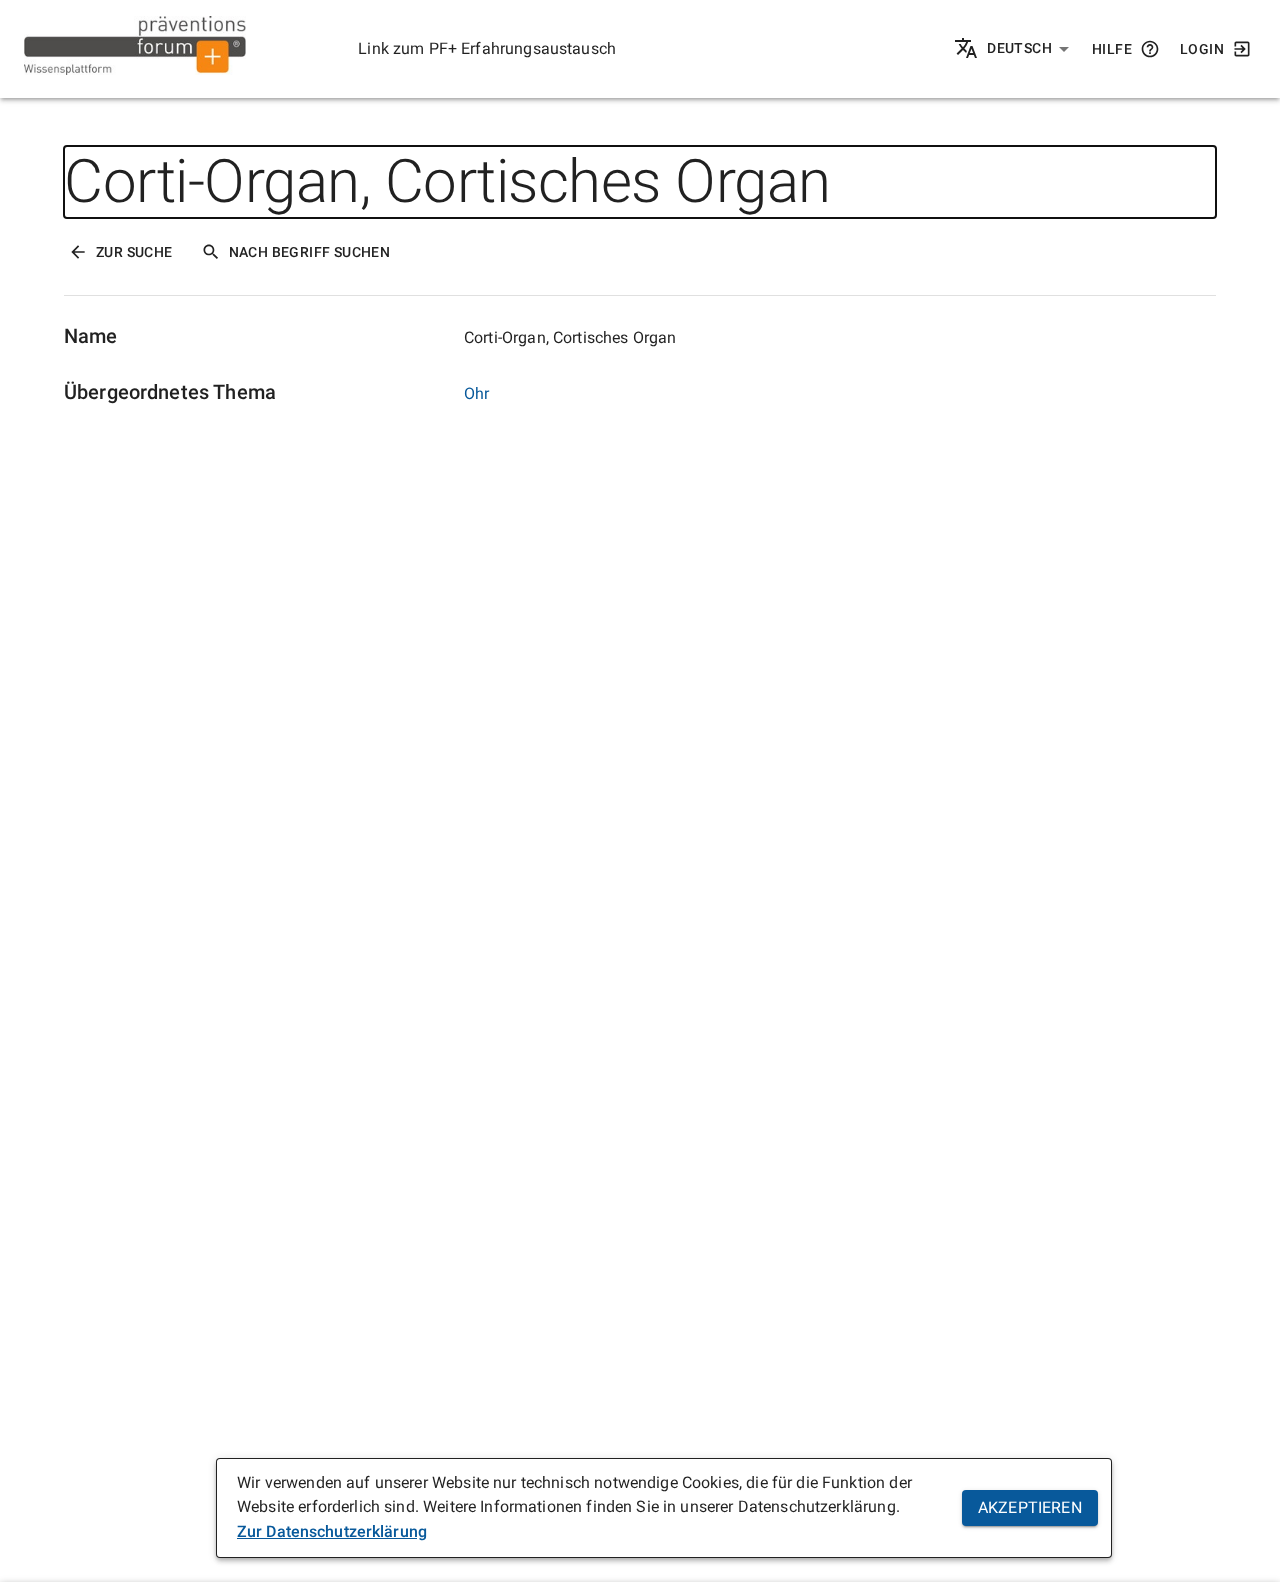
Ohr (476, 393)
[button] (1028, 49)
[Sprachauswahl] (967, 49)
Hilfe (1112, 49)
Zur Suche (134, 252)
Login (1202, 49)
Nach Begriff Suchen (310, 252)
